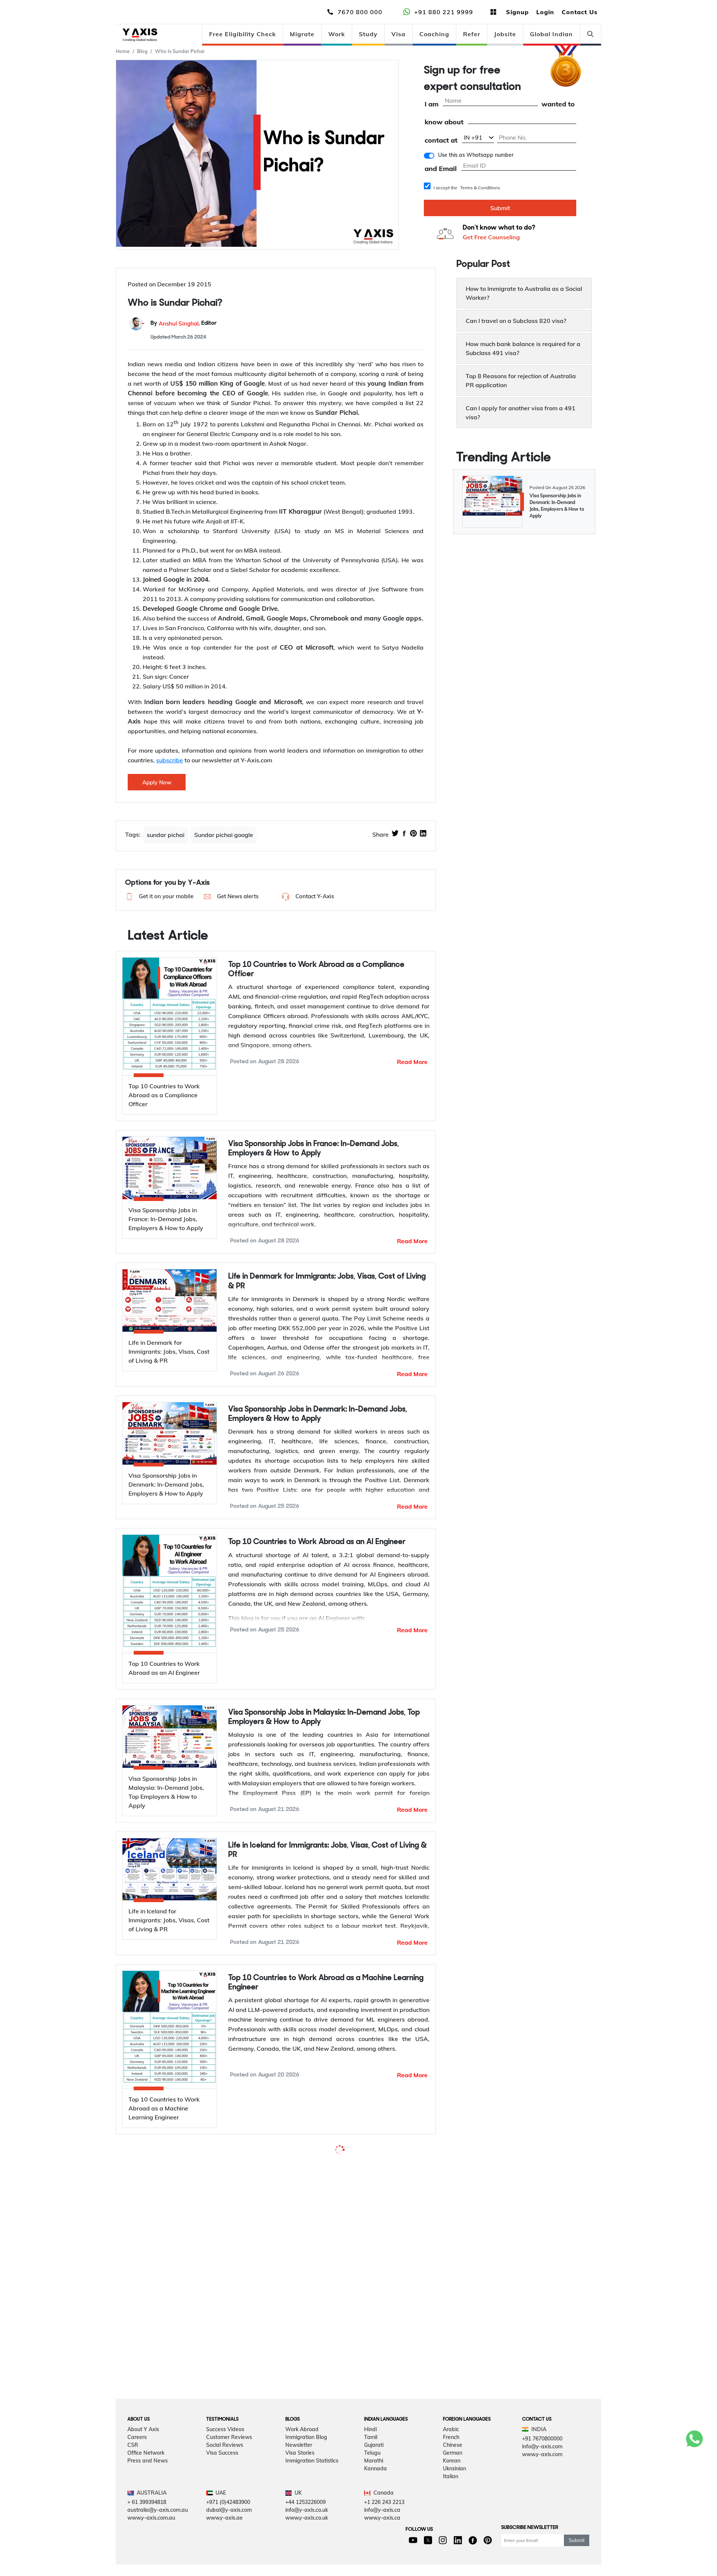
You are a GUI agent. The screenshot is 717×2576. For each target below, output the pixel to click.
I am (432, 104)
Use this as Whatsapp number (476, 155)
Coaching (434, 34)
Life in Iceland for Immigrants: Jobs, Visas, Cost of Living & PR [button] (328, 1850)
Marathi (374, 2550)
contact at (441, 141)
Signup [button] (517, 12)
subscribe (170, 760)
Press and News (148, 2550)
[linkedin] (423, 834)
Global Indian (551, 34)
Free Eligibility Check (243, 34)
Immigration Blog (306, 2527)
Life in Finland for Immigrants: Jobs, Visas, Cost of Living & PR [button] (327, 2327)
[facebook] (404, 834)
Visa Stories (300, 2542)
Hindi (370, 2519)
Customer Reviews (229, 2527)
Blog (142, 51)
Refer (472, 34)
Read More (412, 1062)
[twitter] (395, 834)
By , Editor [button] (184, 323)
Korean (452, 2550)
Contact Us (580, 12)
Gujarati (374, 2535)
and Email (441, 169)
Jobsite (505, 34)
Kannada (375, 2558)
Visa (398, 34)
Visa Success (222, 2542)
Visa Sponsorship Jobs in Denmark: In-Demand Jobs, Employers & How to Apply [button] (318, 1414)
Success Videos (225, 2519)
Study (368, 34)
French (451, 2527)
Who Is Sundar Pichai (180, 51)
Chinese (453, 2535)
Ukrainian (454, 2558)
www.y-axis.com (542, 2544)
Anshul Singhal (179, 323)
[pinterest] (413, 834)
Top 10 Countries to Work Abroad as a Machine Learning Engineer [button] (326, 1983)
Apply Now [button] (157, 782)
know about (444, 122)
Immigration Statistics (312, 2550)
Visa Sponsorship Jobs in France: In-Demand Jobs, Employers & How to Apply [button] (314, 1149)
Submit (500, 208)
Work (337, 34)
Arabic (451, 2519)
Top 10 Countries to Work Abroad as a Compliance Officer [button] (316, 970)
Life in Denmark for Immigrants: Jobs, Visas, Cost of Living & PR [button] (327, 1281)
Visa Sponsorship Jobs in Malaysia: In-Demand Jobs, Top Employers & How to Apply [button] (324, 1717)
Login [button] (545, 12)
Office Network (146, 2542)
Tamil (371, 2527)
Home (123, 51)
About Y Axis (143, 2519)
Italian (451, 2566)
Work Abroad (302, 2519)
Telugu (372, 2542)
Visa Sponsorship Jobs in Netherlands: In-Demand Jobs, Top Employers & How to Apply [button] (322, 2162)
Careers (137, 2527)
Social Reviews (225, 2535)
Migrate (302, 34)
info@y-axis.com (542, 2536)
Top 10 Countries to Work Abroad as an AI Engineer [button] (317, 1542)
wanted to (558, 104)
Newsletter (299, 2535)
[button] (159, 897)
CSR (133, 2535)
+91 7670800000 (542, 2528)
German (453, 2542)
